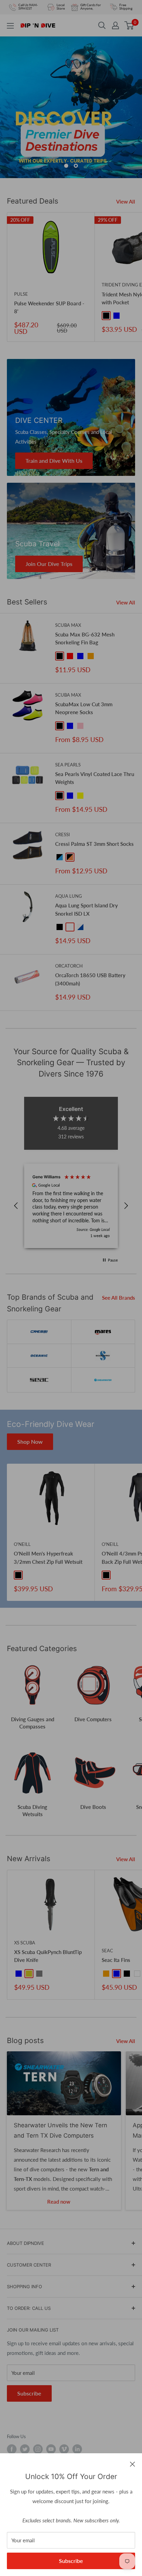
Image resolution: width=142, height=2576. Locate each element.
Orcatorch (69, 966)
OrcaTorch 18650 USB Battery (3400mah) (90, 979)
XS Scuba (25, 1943)
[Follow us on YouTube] (51, 2449)
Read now (59, 2202)
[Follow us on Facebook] (12, 2449)
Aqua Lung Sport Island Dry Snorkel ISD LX (87, 909)
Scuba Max (68, 625)
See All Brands (119, 1298)
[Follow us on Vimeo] (64, 2449)
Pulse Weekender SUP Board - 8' (49, 307)
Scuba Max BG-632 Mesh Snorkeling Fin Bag (85, 638)
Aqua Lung (69, 896)
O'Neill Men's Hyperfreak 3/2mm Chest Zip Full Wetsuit (48, 1557)
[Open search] (102, 25)
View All (126, 201)
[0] (129, 25)
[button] (16, 1206)
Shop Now (30, 1442)
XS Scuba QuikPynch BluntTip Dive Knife (48, 1956)
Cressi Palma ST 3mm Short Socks (94, 844)
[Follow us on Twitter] (25, 2449)
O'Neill (22, 1544)
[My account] (115, 25)
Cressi (63, 834)
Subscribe (71, 2561)
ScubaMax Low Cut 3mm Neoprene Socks (84, 708)
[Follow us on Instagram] (38, 2449)
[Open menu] (10, 26)
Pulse (21, 294)
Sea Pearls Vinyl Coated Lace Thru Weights (95, 778)
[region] (71, 1206)
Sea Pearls (68, 765)
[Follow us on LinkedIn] (77, 2449)
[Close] (133, 2464)
